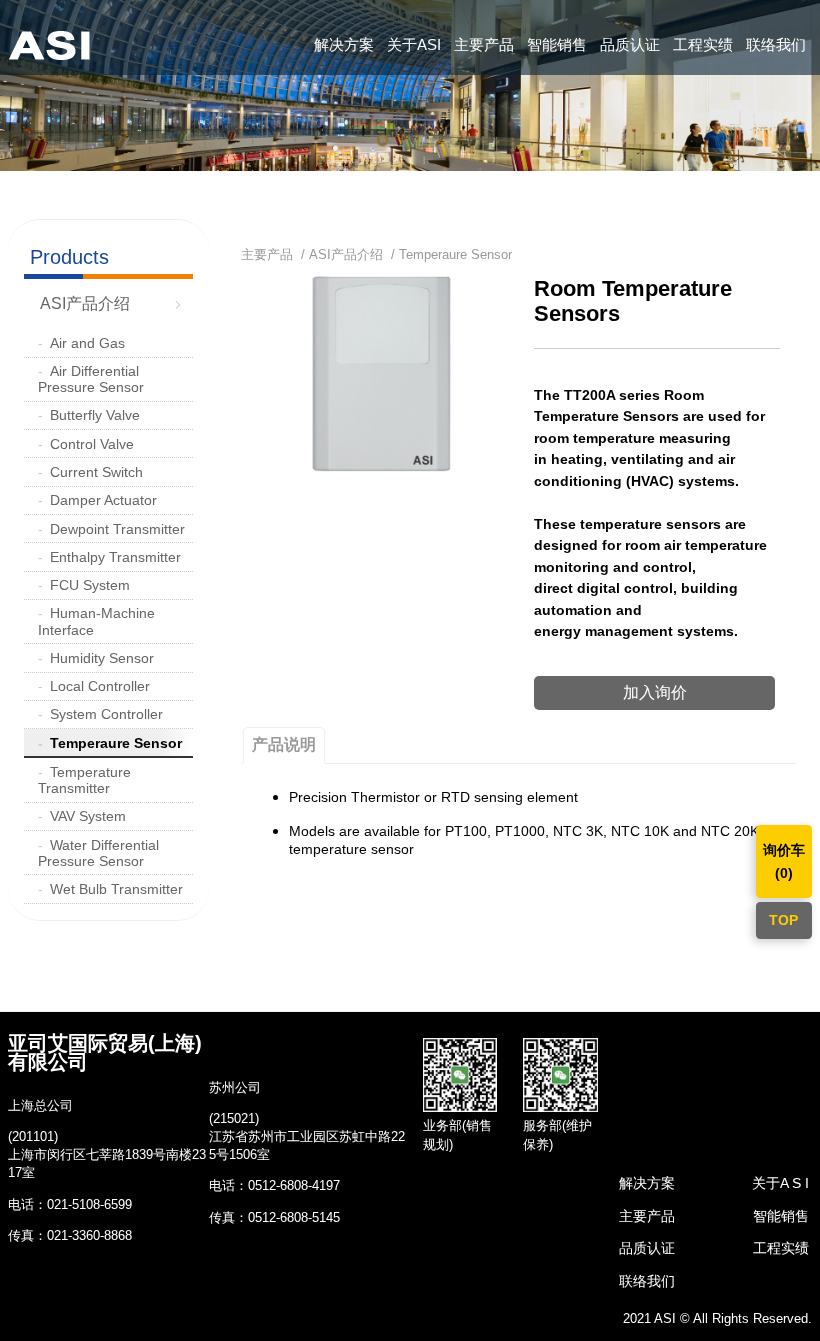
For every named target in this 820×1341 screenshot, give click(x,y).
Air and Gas (87, 343)
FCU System (90, 585)
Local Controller (100, 686)
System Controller (106, 714)
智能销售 (557, 44)
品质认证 (630, 44)
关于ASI (414, 44)
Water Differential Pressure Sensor (98, 853)
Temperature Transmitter (84, 780)
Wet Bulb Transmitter (116, 889)
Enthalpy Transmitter (115, 557)
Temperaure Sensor (116, 743)
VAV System (88, 816)
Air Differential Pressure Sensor (91, 379)
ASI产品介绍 (85, 303)
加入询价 (655, 692)
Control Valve (92, 444)
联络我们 (776, 44)
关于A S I (780, 1183)
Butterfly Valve (95, 415)
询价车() (784, 861)
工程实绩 (703, 44)
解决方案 (344, 44)
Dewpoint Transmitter (117, 529)
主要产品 (484, 44)
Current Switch (96, 472)
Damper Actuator (103, 500)
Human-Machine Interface (96, 621)
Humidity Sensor (102, 658)
